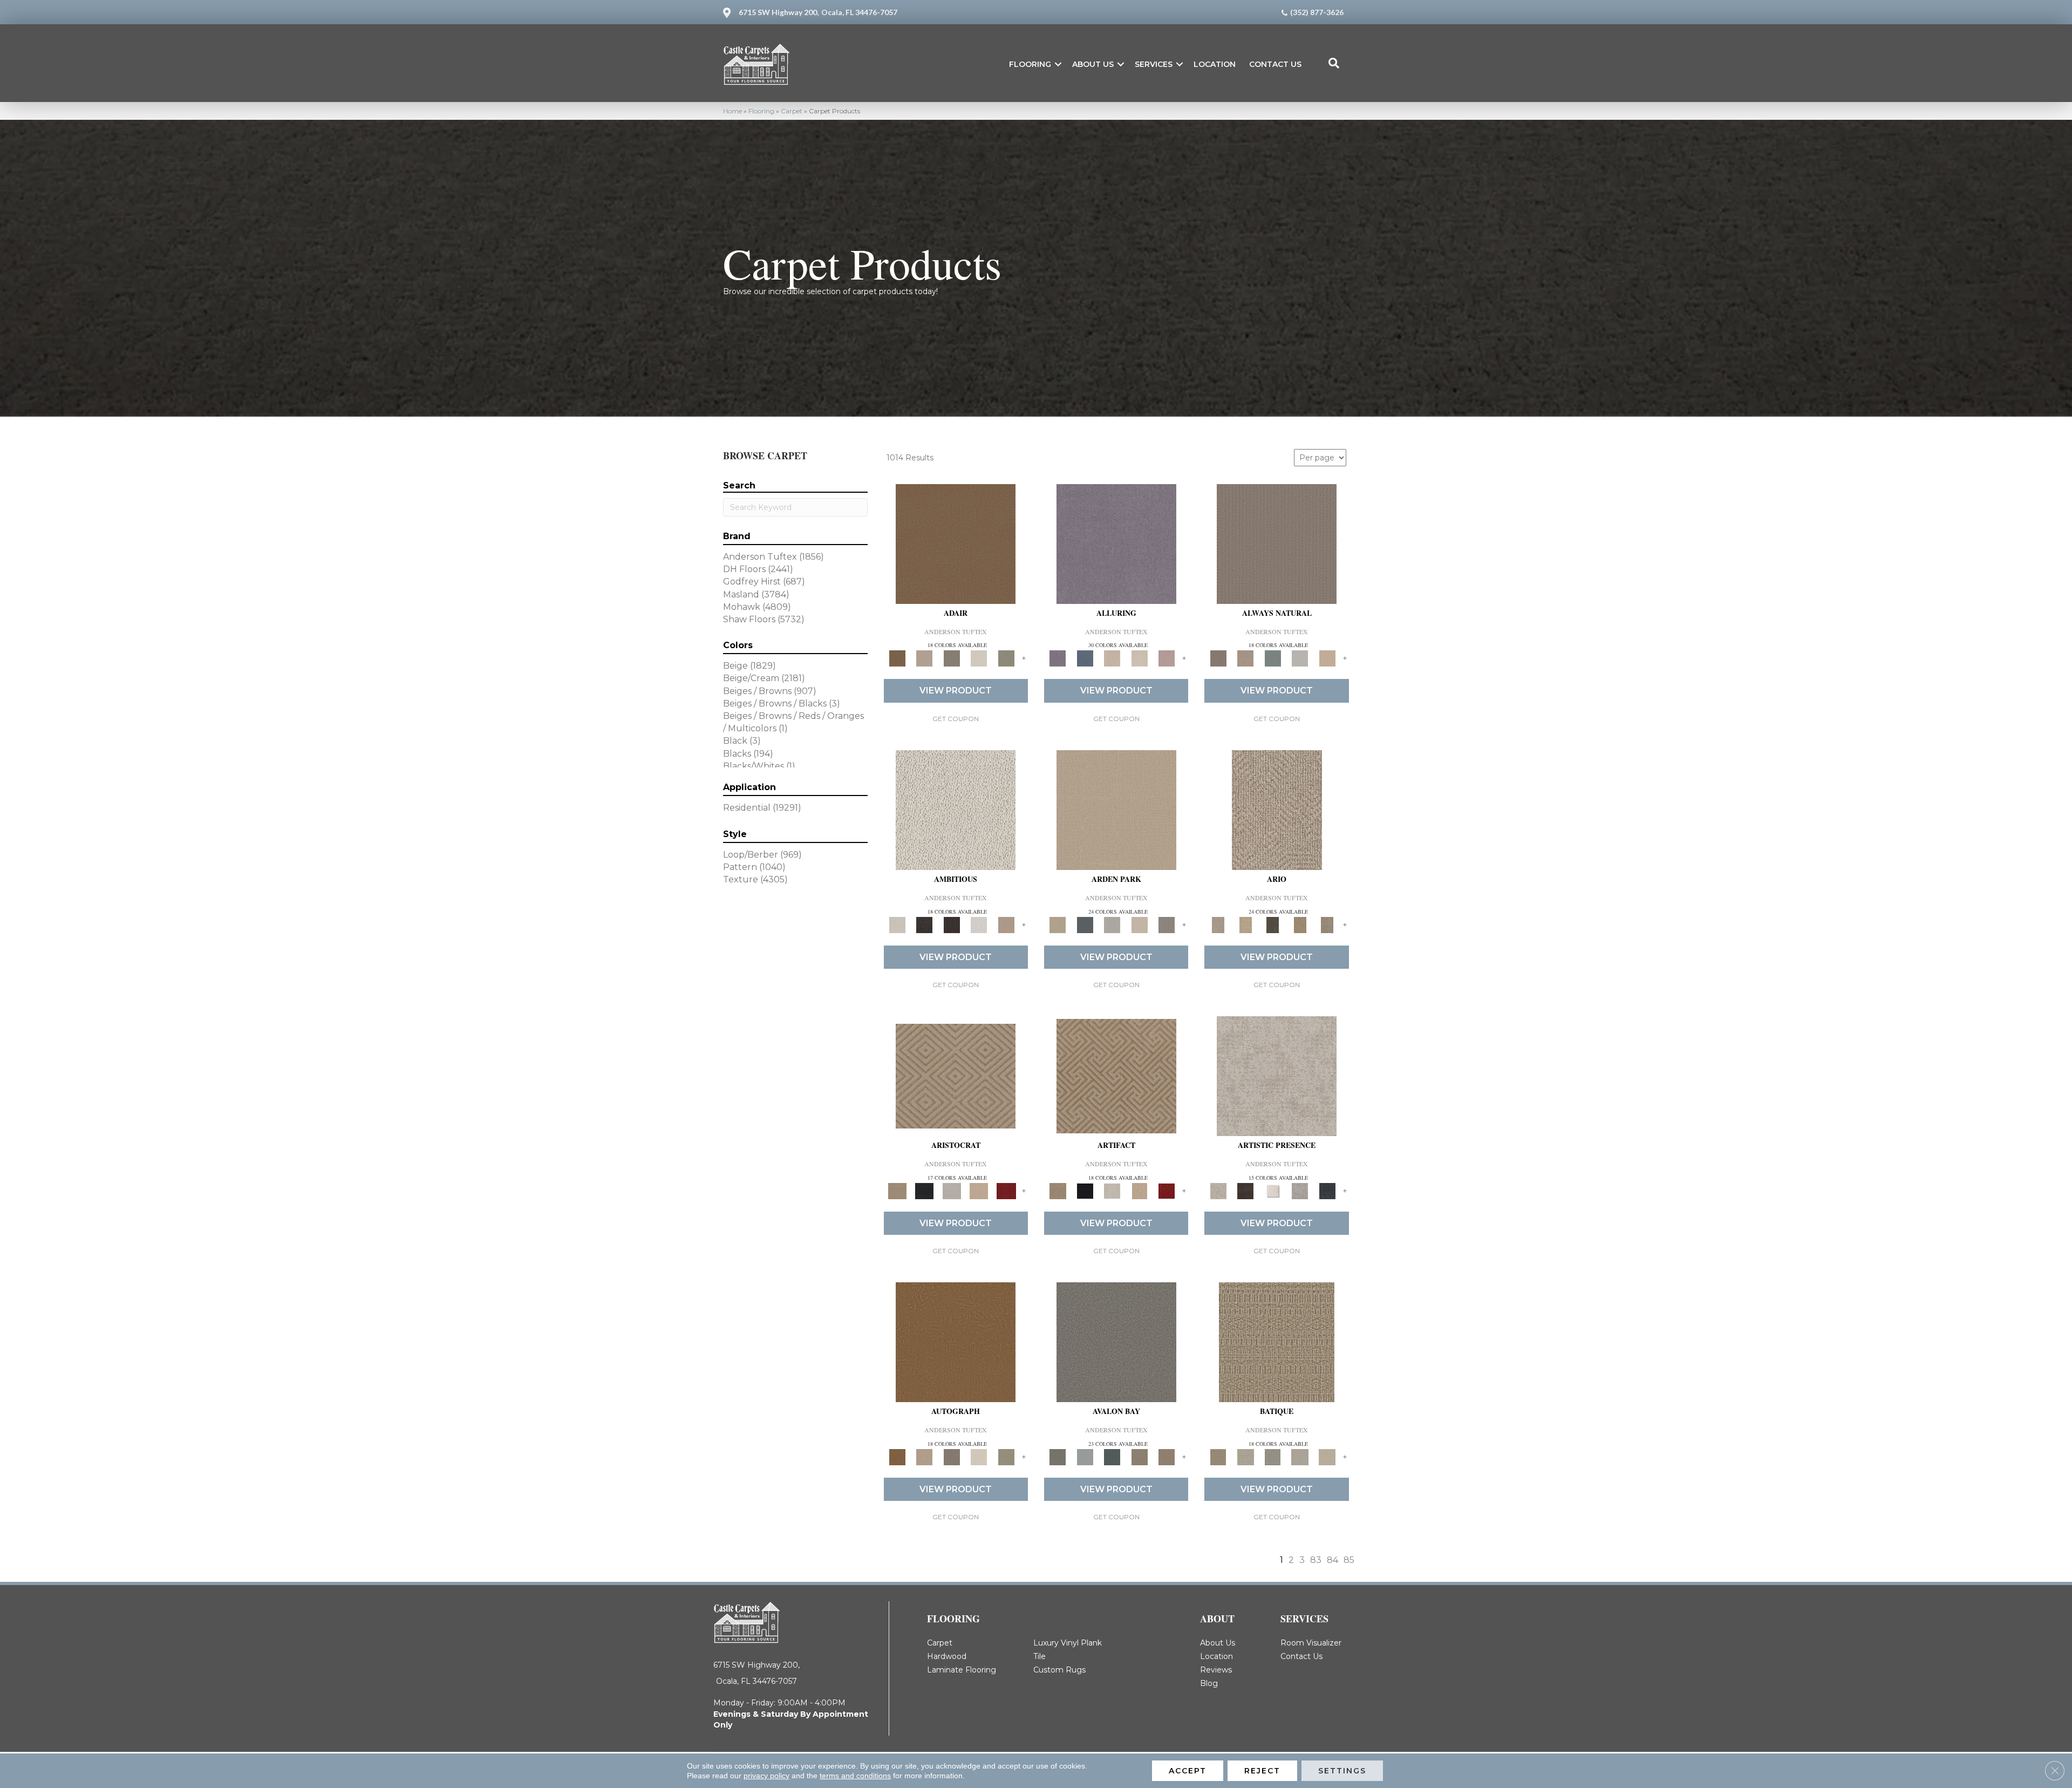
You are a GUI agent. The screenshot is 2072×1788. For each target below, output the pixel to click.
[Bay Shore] (1300, 924)
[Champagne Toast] (924, 658)
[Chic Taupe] (1139, 1457)
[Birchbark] (1139, 658)
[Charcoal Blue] (1112, 1457)
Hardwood (947, 1656)
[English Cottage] (1006, 658)
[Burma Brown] (1245, 1190)
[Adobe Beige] (1277, 809)
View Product (956, 691)
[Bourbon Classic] (956, 543)
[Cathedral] (1273, 1457)
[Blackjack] (924, 1190)
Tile (1040, 1656)
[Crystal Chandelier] (1327, 1457)
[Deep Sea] (1327, 1190)
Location (1215, 64)
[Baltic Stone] (1277, 1076)
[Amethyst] (1116, 543)
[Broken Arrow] (1327, 924)
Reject (1262, 1771)
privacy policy (766, 1776)
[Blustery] (1300, 658)
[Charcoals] (924, 924)
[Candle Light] (1273, 1190)
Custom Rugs (1059, 1670)
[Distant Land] (1167, 1457)
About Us (1093, 64)
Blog (1209, 1683)
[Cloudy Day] (1112, 924)
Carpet (792, 111)
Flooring (1030, 64)
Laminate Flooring (962, 1670)
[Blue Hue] (1085, 924)
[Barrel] (1277, 543)
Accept (1188, 1771)
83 (1316, 1560)
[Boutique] (1327, 658)
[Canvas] (956, 809)
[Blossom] (1167, 658)
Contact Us (1275, 64)
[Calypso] (1085, 1457)
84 (1333, 1560)
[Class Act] (952, 658)
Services (1154, 64)
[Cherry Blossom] (1006, 1190)
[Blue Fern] (1273, 658)
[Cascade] (952, 1190)
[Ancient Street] (1245, 1457)
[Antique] (1245, 924)
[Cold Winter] (1300, 1190)
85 (1349, 1560)
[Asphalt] (1116, 1342)
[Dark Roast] (952, 924)
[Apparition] (1273, 924)
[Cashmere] (979, 1190)
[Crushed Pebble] (1300, 1457)
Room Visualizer (1311, 1643)
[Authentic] (1116, 809)
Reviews (1216, 1670)
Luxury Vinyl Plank (1068, 1643)
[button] (1058, 64)
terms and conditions (855, 1776)
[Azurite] (1085, 658)
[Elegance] (979, 658)
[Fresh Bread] (1006, 924)
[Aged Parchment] (1277, 1342)
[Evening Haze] (1167, 924)
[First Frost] (979, 924)
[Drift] (1139, 924)
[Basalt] (1112, 658)
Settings (1342, 1771)
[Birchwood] (956, 1076)
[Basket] (1245, 658)
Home (732, 111)
